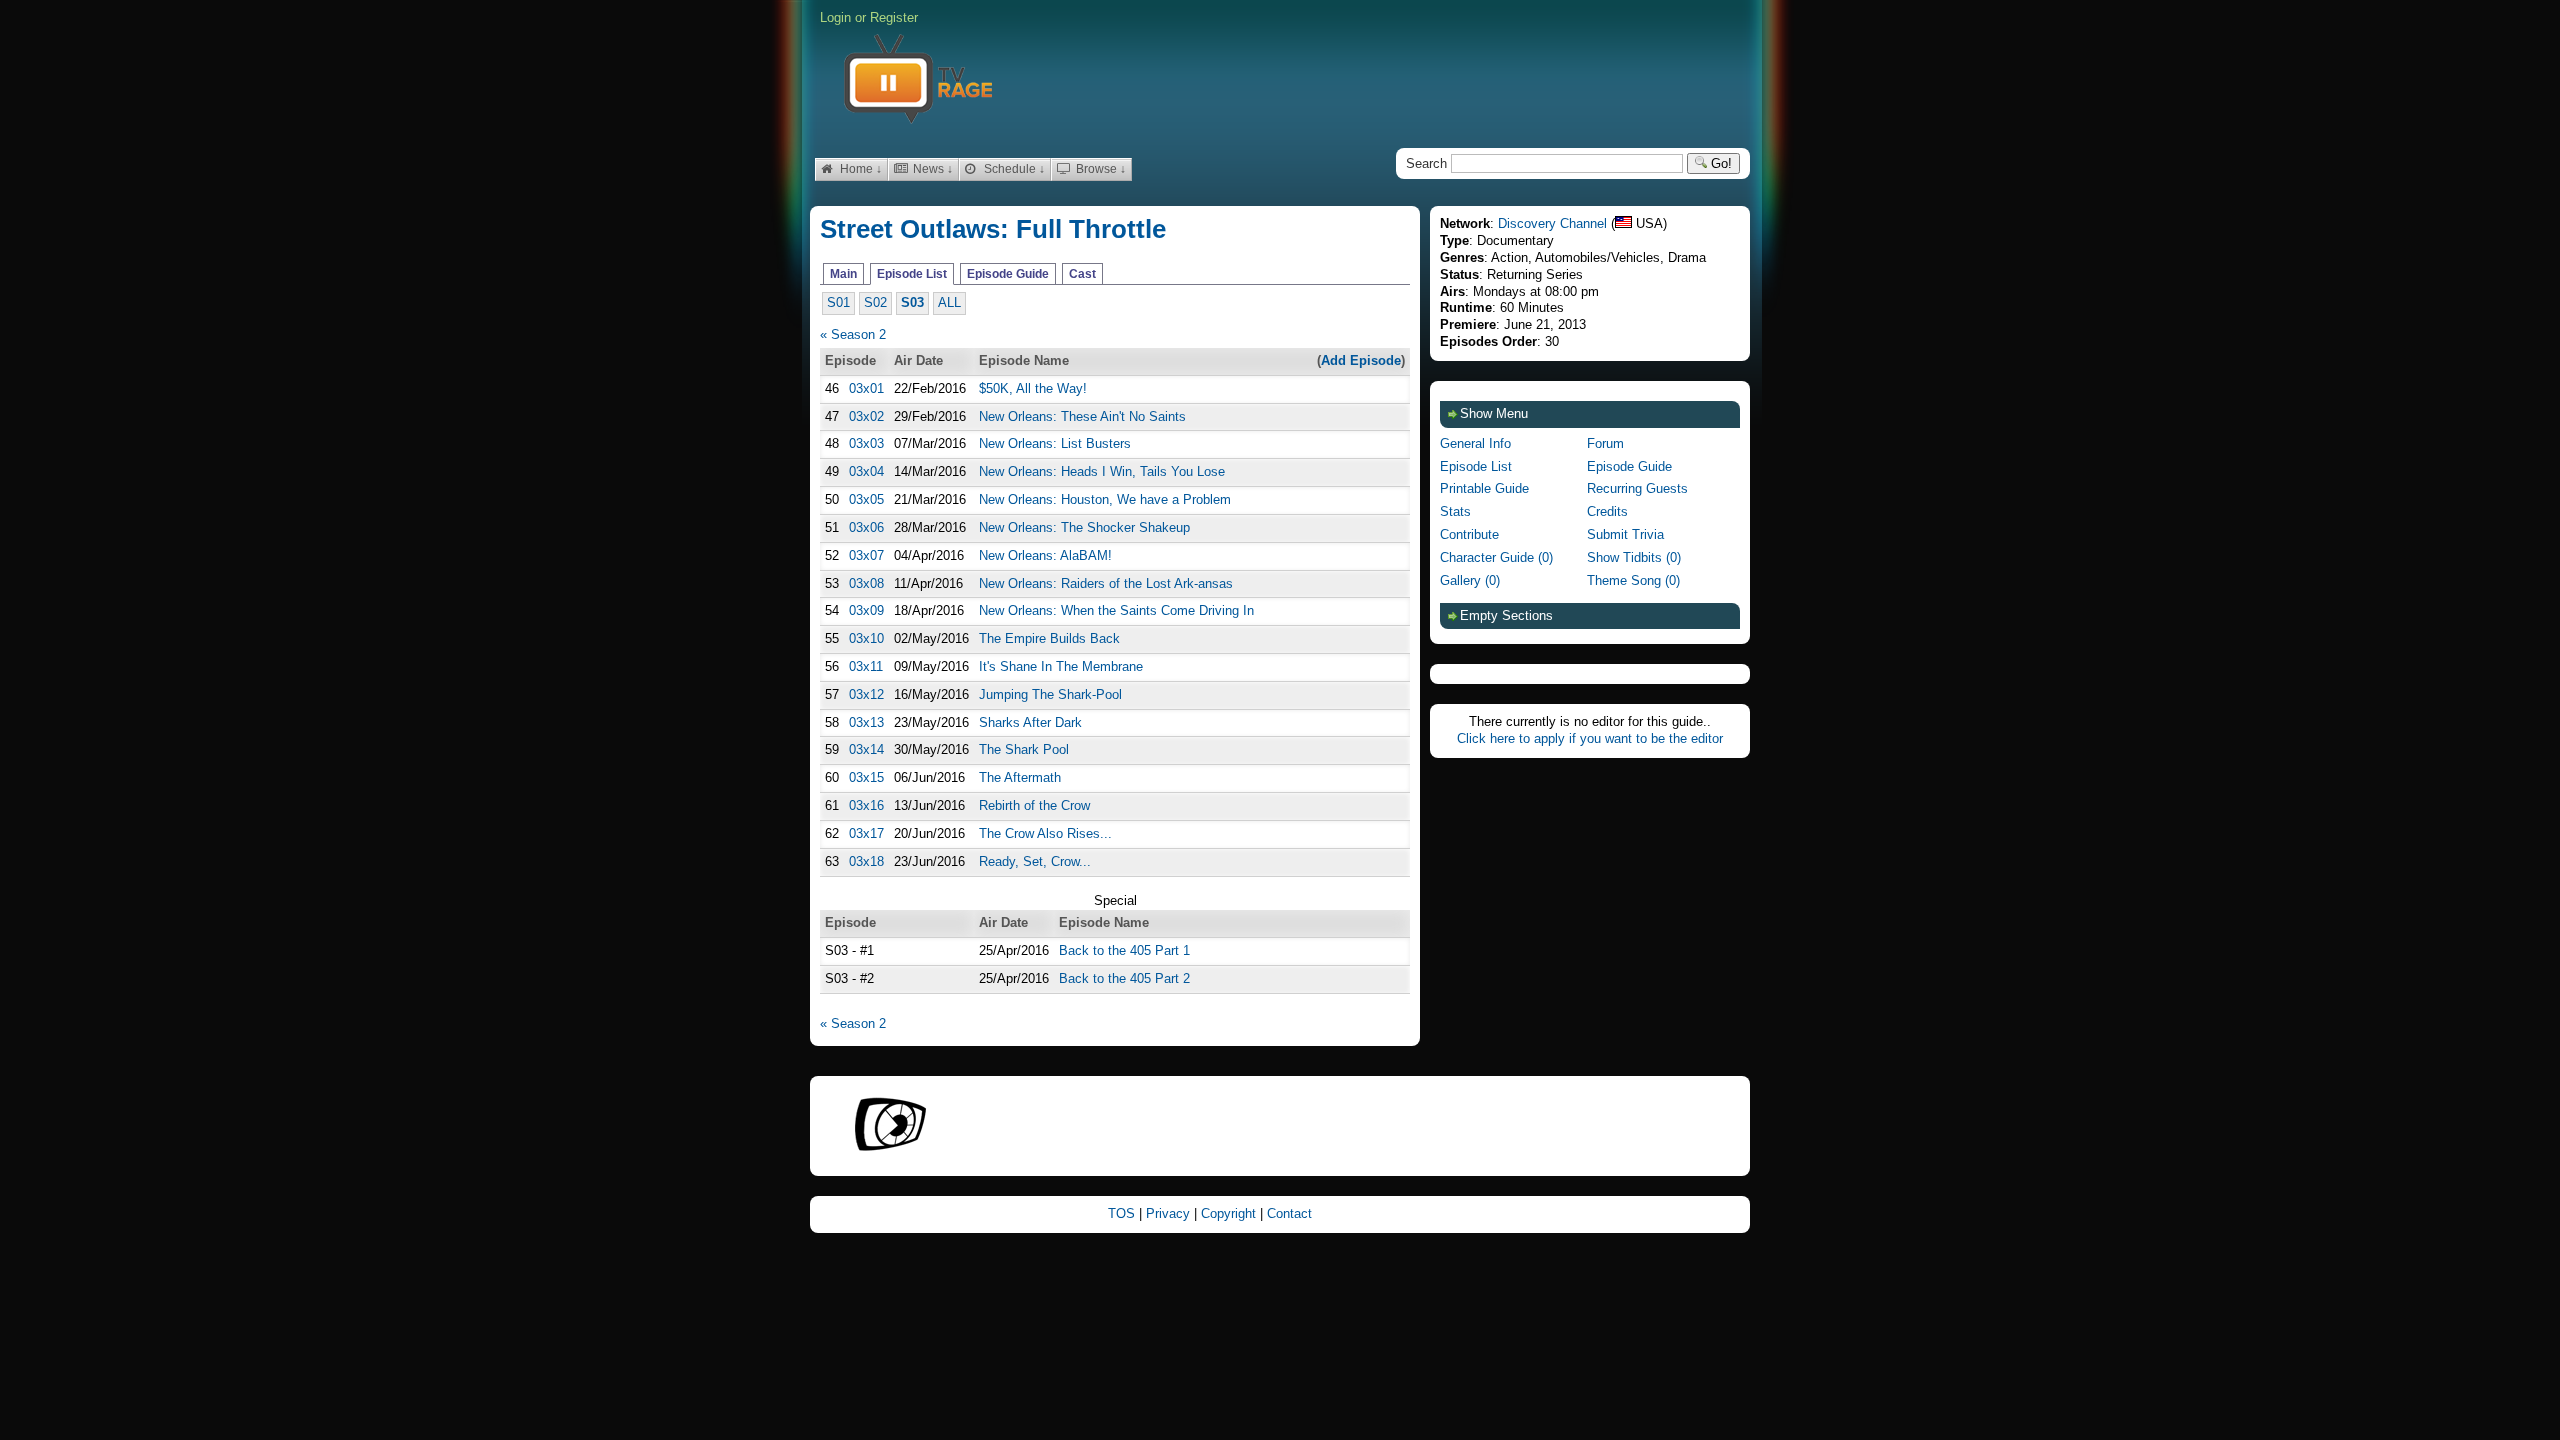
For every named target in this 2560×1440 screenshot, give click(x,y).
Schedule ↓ (1013, 169)
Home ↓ (859, 169)
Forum (1605, 443)
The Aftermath (1020, 777)
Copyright (1230, 1213)
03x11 (866, 666)
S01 (838, 302)
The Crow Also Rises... (1045, 833)
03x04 (866, 471)
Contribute (1469, 534)
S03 (912, 302)
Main (843, 274)
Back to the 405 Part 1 (1124, 950)
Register (894, 17)
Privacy (1170, 1213)
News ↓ (931, 169)
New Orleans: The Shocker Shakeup (1084, 527)
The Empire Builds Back (1049, 638)
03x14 (866, 749)
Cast (1082, 274)
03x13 (866, 722)
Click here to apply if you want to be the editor (1590, 738)
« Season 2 (853, 334)
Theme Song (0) (1633, 580)
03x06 (866, 527)
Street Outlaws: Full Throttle (993, 229)
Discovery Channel (1552, 223)
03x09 (866, 610)
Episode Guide (1008, 274)
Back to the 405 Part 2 (1124, 978)
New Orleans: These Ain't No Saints (1082, 416)
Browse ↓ (1099, 169)
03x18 (866, 861)
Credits (1607, 511)
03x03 (866, 443)
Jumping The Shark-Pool (1050, 694)
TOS (1123, 1213)
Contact (1289, 1213)
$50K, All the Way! (1033, 388)
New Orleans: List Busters (1055, 443)
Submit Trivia (1625, 534)
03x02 (866, 416)
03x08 (866, 583)
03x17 (866, 833)
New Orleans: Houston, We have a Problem (1105, 499)
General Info (1475, 443)
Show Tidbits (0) (1634, 557)
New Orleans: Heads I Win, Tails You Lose (1102, 471)
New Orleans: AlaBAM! (1045, 555)
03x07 (866, 555)
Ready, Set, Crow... (1035, 861)
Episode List (912, 274)
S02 (875, 302)
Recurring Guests (1637, 488)
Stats (1455, 511)
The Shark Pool (1024, 749)
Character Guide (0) (1496, 557)
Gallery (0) (1470, 580)
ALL (949, 302)
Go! (1719, 163)
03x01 (866, 388)
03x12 (866, 694)
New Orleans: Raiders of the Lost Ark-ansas (1106, 583)
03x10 (866, 638)
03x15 (866, 777)
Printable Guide (1484, 488)
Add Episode (1361, 360)
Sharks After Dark (1030, 722)
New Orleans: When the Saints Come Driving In (1116, 610)
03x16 (866, 805)
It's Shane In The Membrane (1061, 666)
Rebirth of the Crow (1034, 805)
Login (835, 17)
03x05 (866, 499)
